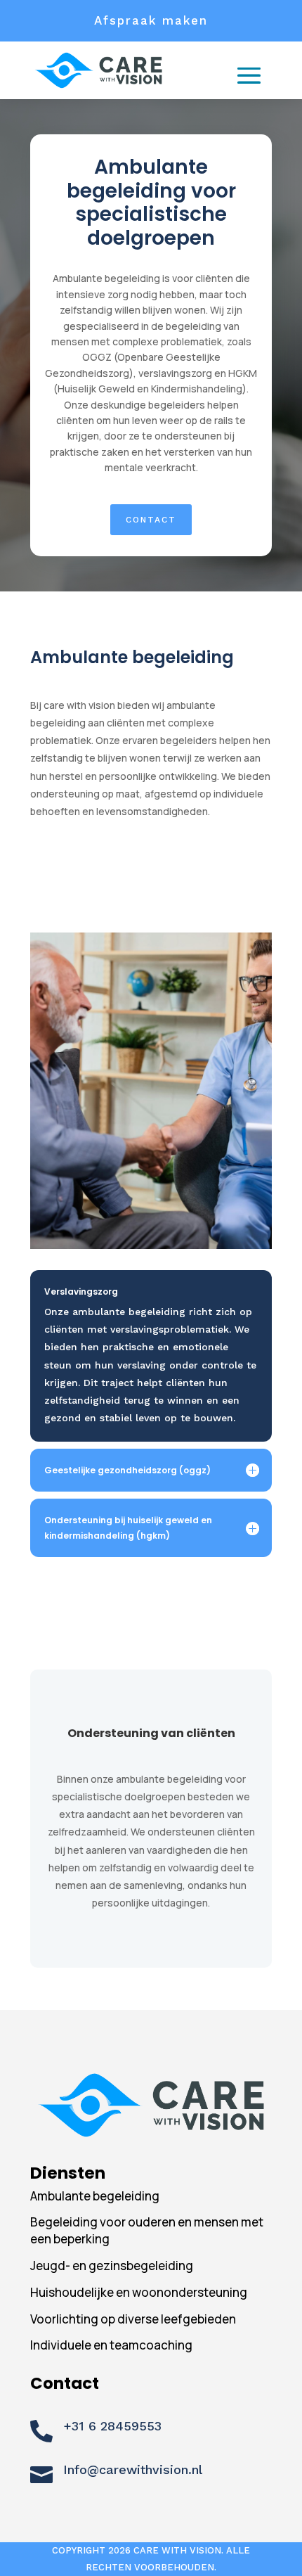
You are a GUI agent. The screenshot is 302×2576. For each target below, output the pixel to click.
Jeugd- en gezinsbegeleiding (112, 2266)
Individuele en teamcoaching (111, 2345)
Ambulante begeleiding (95, 2196)
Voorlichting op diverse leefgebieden (133, 2319)
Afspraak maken (151, 20)
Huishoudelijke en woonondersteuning (139, 2292)
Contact (151, 520)
